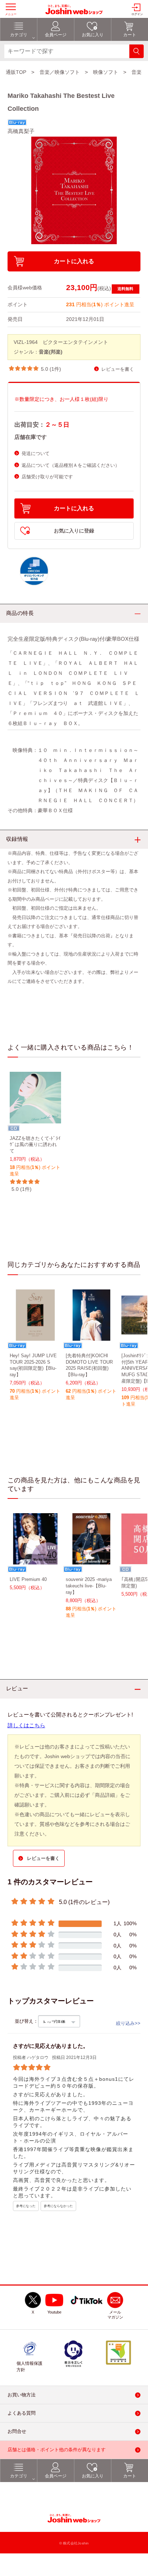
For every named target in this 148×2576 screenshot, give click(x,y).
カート (130, 2476)
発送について (36, 453)
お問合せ (17, 2431)
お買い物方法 (22, 2395)
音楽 (137, 72)
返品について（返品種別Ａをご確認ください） (71, 465)
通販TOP (16, 72)
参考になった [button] (26, 2206)
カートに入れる (74, 261)
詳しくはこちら (26, 1725)
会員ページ (56, 2476)
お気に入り (93, 2476)
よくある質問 (22, 2413)
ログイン (137, 14)
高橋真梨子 (21, 131)
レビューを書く (118, 369)
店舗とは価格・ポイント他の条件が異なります (57, 2450)
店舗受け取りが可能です (47, 477)
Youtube (54, 2312)
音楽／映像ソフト (60, 72)
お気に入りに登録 (74, 531)
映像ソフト (106, 72)
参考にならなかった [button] (58, 2206)
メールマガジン (115, 2315)
